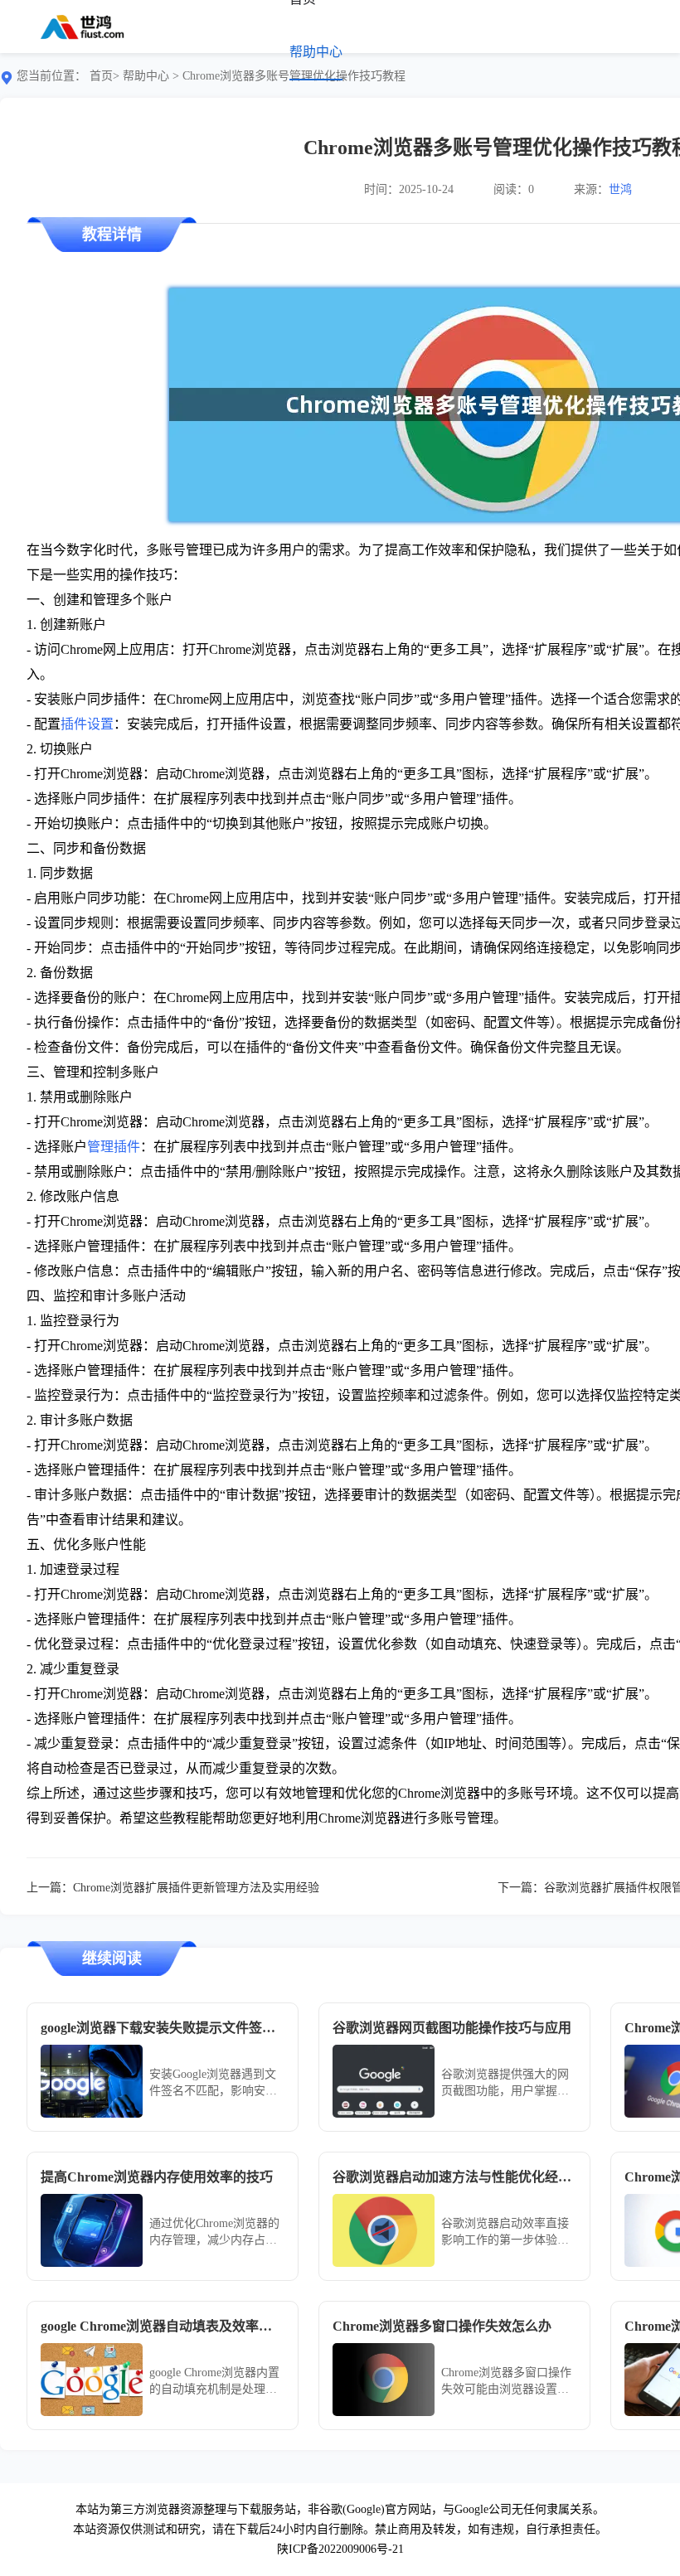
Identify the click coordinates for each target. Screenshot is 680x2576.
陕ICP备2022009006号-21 (340, 2549)
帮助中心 (316, 52)
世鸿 (620, 189)
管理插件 (114, 1147)
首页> (104, 76)
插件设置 (87, 724)
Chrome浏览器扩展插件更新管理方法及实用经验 (196, 1888)
